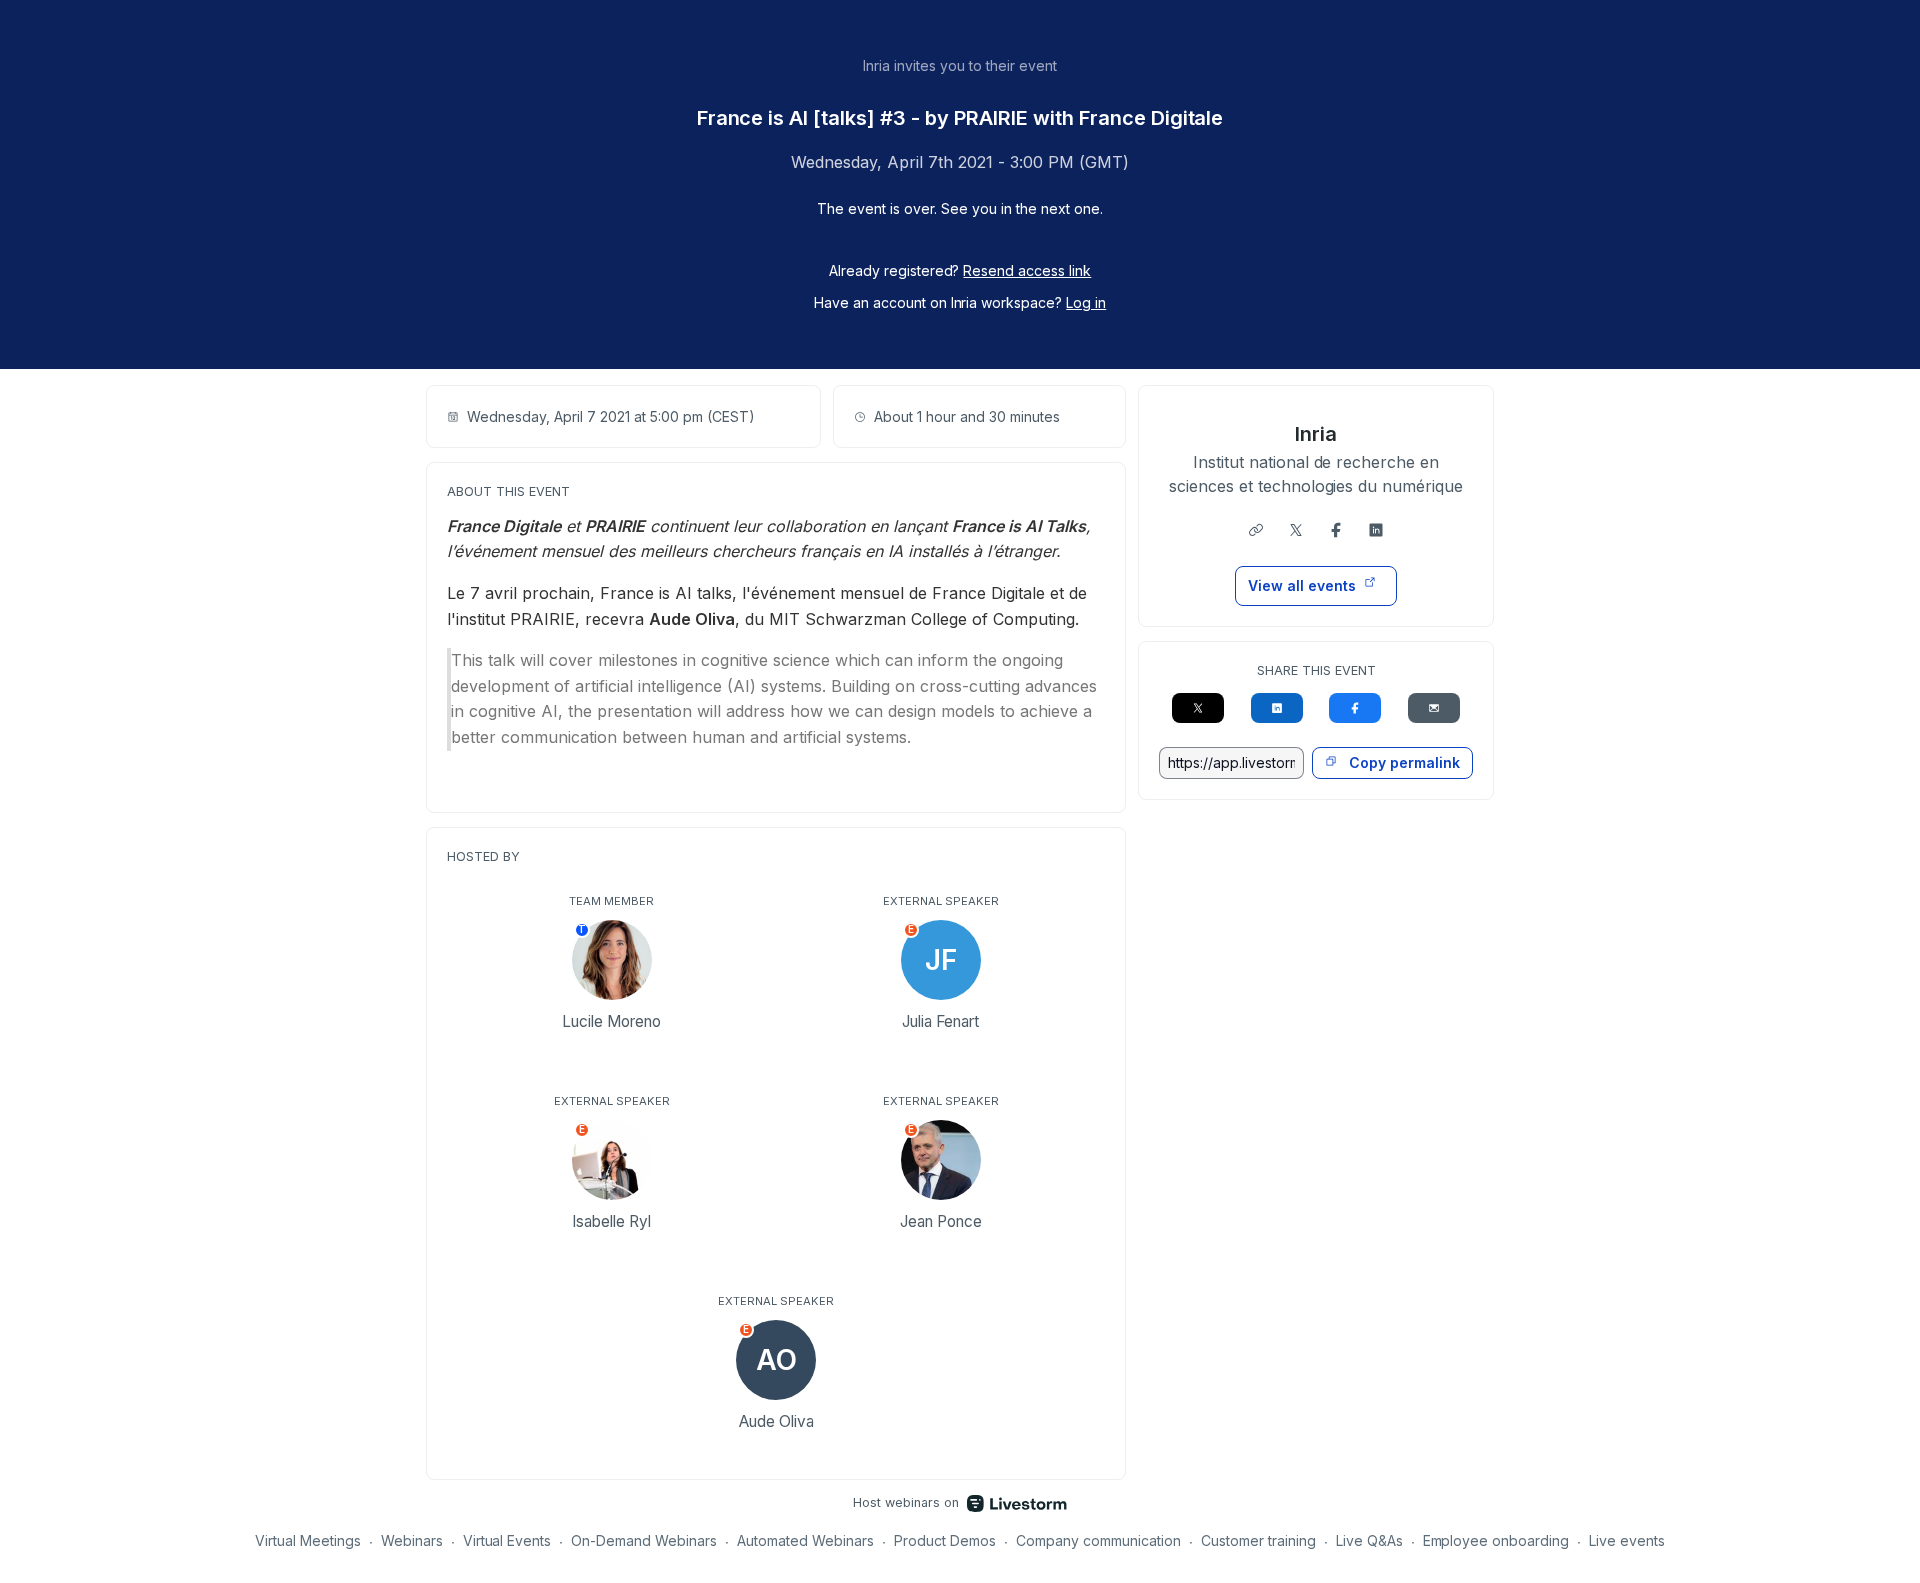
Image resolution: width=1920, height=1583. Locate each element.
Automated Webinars (805, 1540)
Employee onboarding (1496, 1540)
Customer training (1258, 1540)
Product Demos (945, 1540)
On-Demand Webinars (644, 1540)
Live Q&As (1369, 1540)
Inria (1316, 434)
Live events (1627, 1540)
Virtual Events (507, 1540)
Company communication (1098, 1540)
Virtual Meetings (308, 1540)
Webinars (412, 1540)
